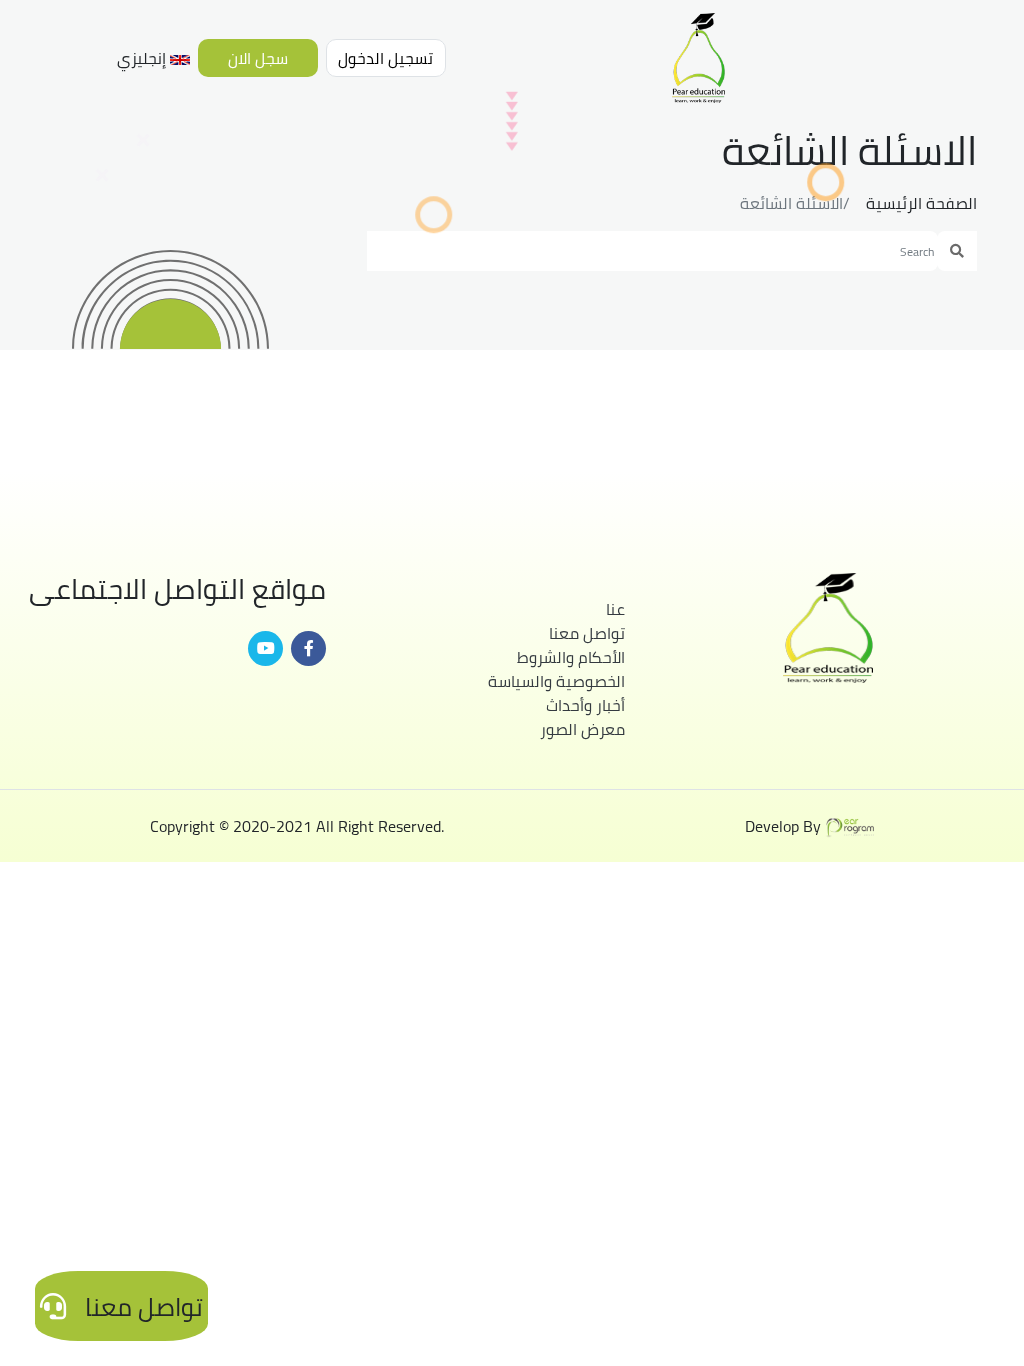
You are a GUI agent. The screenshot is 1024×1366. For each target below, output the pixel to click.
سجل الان (258, 58)
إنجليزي (143, 58)
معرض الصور (582, 729)
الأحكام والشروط (571, 657)
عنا (615, 609)
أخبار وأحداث (585, 705)
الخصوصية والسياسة (556, 681)
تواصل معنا (587, 633)
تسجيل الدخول (385, 58)
